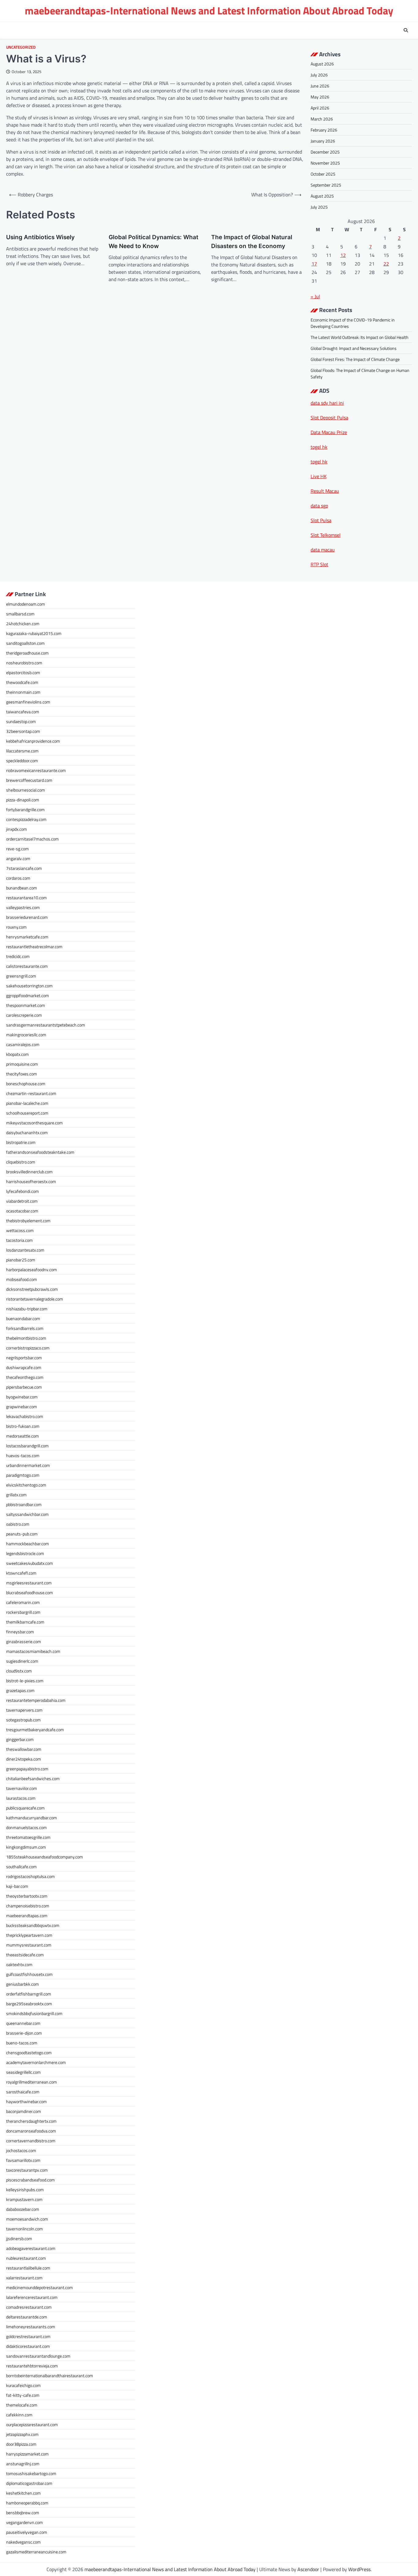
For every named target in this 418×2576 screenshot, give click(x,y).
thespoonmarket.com (26, 1005)
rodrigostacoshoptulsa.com (30, 1876)
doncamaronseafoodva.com (31, 2131)
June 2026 (320, 86)
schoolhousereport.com (27, 1113)
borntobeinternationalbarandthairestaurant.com (50, 2376)
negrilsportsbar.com (24, 1358)
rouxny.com (16, 927)
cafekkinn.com (19, 2415)
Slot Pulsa (321, 520)
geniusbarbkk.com (22, 1984)
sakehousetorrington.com (29, 986)
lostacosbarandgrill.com (27, 1446)
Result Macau (325, 491)
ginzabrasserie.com (24, 1641)
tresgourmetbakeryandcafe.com (35, 1730)
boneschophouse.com (26, 1084)
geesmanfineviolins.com (28, 702)
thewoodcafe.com (22, 682)
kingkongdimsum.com (26, 1847)
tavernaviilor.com (22, 1788)
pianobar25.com (21, 1260)
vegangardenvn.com (24, 2522)
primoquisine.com (22, 1064)
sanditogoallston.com (25, 643)
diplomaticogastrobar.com (29, 2483)
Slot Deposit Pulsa (329, 418)
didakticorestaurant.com (28, 2346)
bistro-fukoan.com (23, 1426)
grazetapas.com (20, 1690)
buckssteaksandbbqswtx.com (33, 1925)
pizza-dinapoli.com (23, 800)
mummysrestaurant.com (29, 1945)
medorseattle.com (22, 1436)
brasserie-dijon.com (24, 2033)
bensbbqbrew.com (23, 2513)
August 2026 (322, 64)
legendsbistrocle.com (25, 1553)
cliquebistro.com (21, 1162)
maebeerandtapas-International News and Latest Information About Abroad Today (209, 11)
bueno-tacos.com (22, 2043)
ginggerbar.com (20, 1739)
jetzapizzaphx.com (22, 2434)
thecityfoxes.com (22, 1074)
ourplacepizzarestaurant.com (32, 2424)
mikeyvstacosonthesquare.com (34, 1123)
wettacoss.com (20, 1230)
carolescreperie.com (24, 1015)
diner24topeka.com (24, 1759)
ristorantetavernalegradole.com (35, 1299)
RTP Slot (319, 564)
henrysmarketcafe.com (27, 937)
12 (343, 255)
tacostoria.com (19, 1240)
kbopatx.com (17, 1054)
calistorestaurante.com (27, 966)
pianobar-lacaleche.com (27, 1103)
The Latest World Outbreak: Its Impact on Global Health (360, 337)
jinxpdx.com (17, 829)
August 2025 (322, 196)
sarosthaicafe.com (23, 2092)
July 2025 (319, 207)
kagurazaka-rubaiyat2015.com (34, 633)
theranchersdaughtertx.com (31, 2121)
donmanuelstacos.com (26, 1827)
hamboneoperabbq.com (27, 2503)
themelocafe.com (22, 2405)
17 (314, 264)
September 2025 (326, 185)
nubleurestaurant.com (26, 2258)
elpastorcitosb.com (23, 672)
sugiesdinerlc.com (22, 1661)
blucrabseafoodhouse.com (30, 1592)
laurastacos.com (21, 1798)
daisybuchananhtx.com (27, 1132)
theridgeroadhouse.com (27, 653)
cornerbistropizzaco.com (28, 1348)
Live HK (319, 476)
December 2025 (325, 152)
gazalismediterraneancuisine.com (36, 2552)
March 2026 (322, 119)
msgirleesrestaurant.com (29, 1583)
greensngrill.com (21, 976)
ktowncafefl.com (21, 1573)
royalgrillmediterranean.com (32, 2082)
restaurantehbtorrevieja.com (32, 2366)
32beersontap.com (23, 731)
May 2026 (320, 97)
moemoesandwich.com (27, 2219)
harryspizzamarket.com (27, 2454)
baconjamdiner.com (24, 2111)
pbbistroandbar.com (24, 1504)
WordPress (359, 2569)
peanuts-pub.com (22, 1534)
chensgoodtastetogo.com (29, 2053)
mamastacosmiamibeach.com (33, 1651)
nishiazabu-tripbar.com (27, 1309)
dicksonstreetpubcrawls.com (32, 1289)
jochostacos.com (21, 2150)
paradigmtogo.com (23, 1475)
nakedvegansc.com (23, 2542)
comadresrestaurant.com (29, 2307)
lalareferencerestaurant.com (32, 2297)
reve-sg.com (17, 849)
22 (386, 264)
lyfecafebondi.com (22, 1191)
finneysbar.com (20, 1632)
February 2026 (324, 130)
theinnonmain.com (23, 692)
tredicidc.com (18, 956)
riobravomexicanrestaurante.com (36, 770)
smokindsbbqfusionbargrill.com (34, 2013)
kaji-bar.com (17, 1886)
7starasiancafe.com (24, 868)
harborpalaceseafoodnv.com (32, 1269)
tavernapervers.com (24, 1710)
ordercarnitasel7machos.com (32, 839)
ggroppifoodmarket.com (28, 995)
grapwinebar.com (22, 1407)
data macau (323, 550)
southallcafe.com (21, 1867)
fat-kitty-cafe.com (23, 2395)
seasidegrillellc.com (23, 2072)
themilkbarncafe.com (25, 1622)
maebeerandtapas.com (27, 1915)
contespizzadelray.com (26, 819)
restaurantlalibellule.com (28, 2268)
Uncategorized (21, 47)
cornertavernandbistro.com (31, 2141)
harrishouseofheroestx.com (31, 1181)
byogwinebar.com (22, 1397)
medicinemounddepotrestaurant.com (39, 2287)
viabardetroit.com (22, 1201)
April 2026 (320, 108)
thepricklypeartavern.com (29, 1935)
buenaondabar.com (23, 1318)
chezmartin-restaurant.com (31, 1093)
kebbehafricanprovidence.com (33, 741)
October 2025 (323, 174)
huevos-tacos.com (23, 1455)
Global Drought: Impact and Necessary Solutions (354, 348)
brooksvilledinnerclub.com (29, 1172)
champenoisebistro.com (28, 1906)
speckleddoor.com (22, 761)
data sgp (319, 506)
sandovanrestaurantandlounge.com (38, 2356)
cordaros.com (18, 878)
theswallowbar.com (24, 1749)
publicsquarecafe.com (25, 1808)
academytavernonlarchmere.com (36, 2062)
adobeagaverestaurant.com (31, 2248)
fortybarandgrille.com (25, 809)
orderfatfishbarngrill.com (29, 1994)
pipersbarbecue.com (24, 1387)
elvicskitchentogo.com (26, 1485)
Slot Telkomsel (326, 535)
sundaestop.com (21, 721)
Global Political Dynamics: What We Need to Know (153, 242)
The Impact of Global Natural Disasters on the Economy (252, 242)
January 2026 (323, 141)
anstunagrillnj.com (23, 2464)
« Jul (315, 296)
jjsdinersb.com (19, 2238)
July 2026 (319, 75)
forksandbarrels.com (25, 1328)
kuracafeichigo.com (23, 2385)
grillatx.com (16, 1495)
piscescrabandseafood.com (30, 2180)
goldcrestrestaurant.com (28, 2336)
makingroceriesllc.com (26, 1035)
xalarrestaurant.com (24, 2278)
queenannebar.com (23, 2023)
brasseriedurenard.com (27, 917)
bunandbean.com (22, 888)
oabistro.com (18, 1524)
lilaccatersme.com (22, 751)
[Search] (406, 30)
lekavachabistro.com (25, 1416)
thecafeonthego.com (25, 1377)
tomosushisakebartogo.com (31, 2473)
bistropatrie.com (21, 1142)
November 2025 (325, 163)
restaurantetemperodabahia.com (36, 1700)
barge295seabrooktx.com (29, 2004)
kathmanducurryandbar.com (32, 1818)
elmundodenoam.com (26, 604)
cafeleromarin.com (23, 1602)
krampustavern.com (24, 2199)
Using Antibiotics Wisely (40, 237)
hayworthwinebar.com (26, 2101)
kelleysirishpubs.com (25, 2190)
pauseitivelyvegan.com (27, 2532)
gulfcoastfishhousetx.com (29, 1974)
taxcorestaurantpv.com (27, 2170)
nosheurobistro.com (24, 663)
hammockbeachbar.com (28, 1544)
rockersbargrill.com (23, 1612)
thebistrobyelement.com (28, 1221)
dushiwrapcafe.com (24, 1367)
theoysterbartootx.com (27, 1896)
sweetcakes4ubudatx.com (30, 1563)
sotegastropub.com (23, 1720)
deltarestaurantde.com (27, 2317)
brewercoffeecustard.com (29, 780)
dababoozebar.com (23, 2209)
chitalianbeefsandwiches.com (33, 1778)
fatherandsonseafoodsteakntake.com (40, 1152)
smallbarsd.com (20, 614)
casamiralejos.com (23, 1044)
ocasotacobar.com (22, 1211)
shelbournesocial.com (26, 790)
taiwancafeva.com (23, 712)
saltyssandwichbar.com (27, 1514)
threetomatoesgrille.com (28, 1837)
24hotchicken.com (23, 624)
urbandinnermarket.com (28, 1465)
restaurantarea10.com (26, 898)
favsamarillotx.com (23, 2160)
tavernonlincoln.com (24, 2229)
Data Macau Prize (329, 432)
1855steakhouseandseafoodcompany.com (45, 1857)
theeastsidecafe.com (25, 1955)
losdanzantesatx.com (25, 1250)
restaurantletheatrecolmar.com (34, 947)
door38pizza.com (21, 2444)
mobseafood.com (22, 1279)
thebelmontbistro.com (26, 1338)
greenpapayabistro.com (27, 1769)
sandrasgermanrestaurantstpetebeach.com (46, 1025)
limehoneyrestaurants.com (31, 2327)
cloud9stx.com (19, 1671)
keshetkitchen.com (23, 2493)
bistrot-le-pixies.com (25, 1681)
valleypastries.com (23, 907)
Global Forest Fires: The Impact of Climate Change (355, 359)
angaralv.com (18, 858)
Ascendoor (308, 2569)
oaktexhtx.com (19, 1964)
